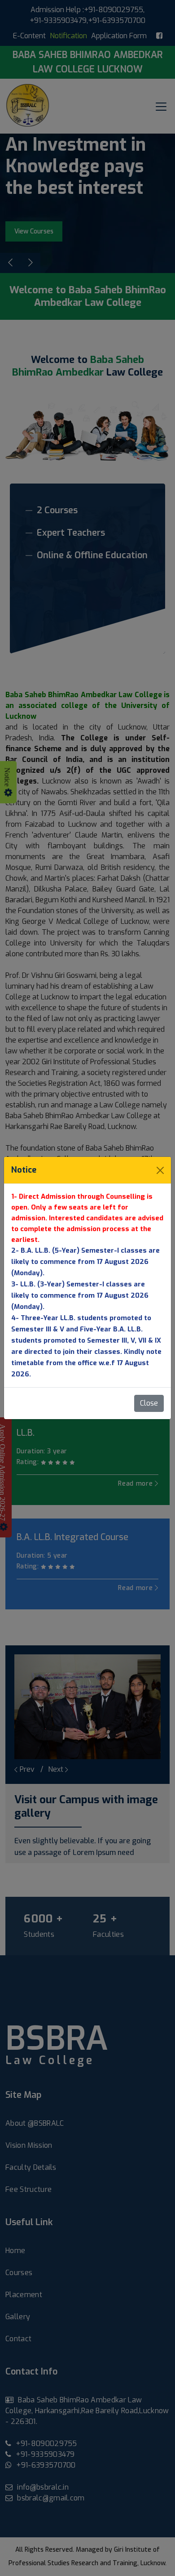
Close (149, 1403)
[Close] (160, 1170)
